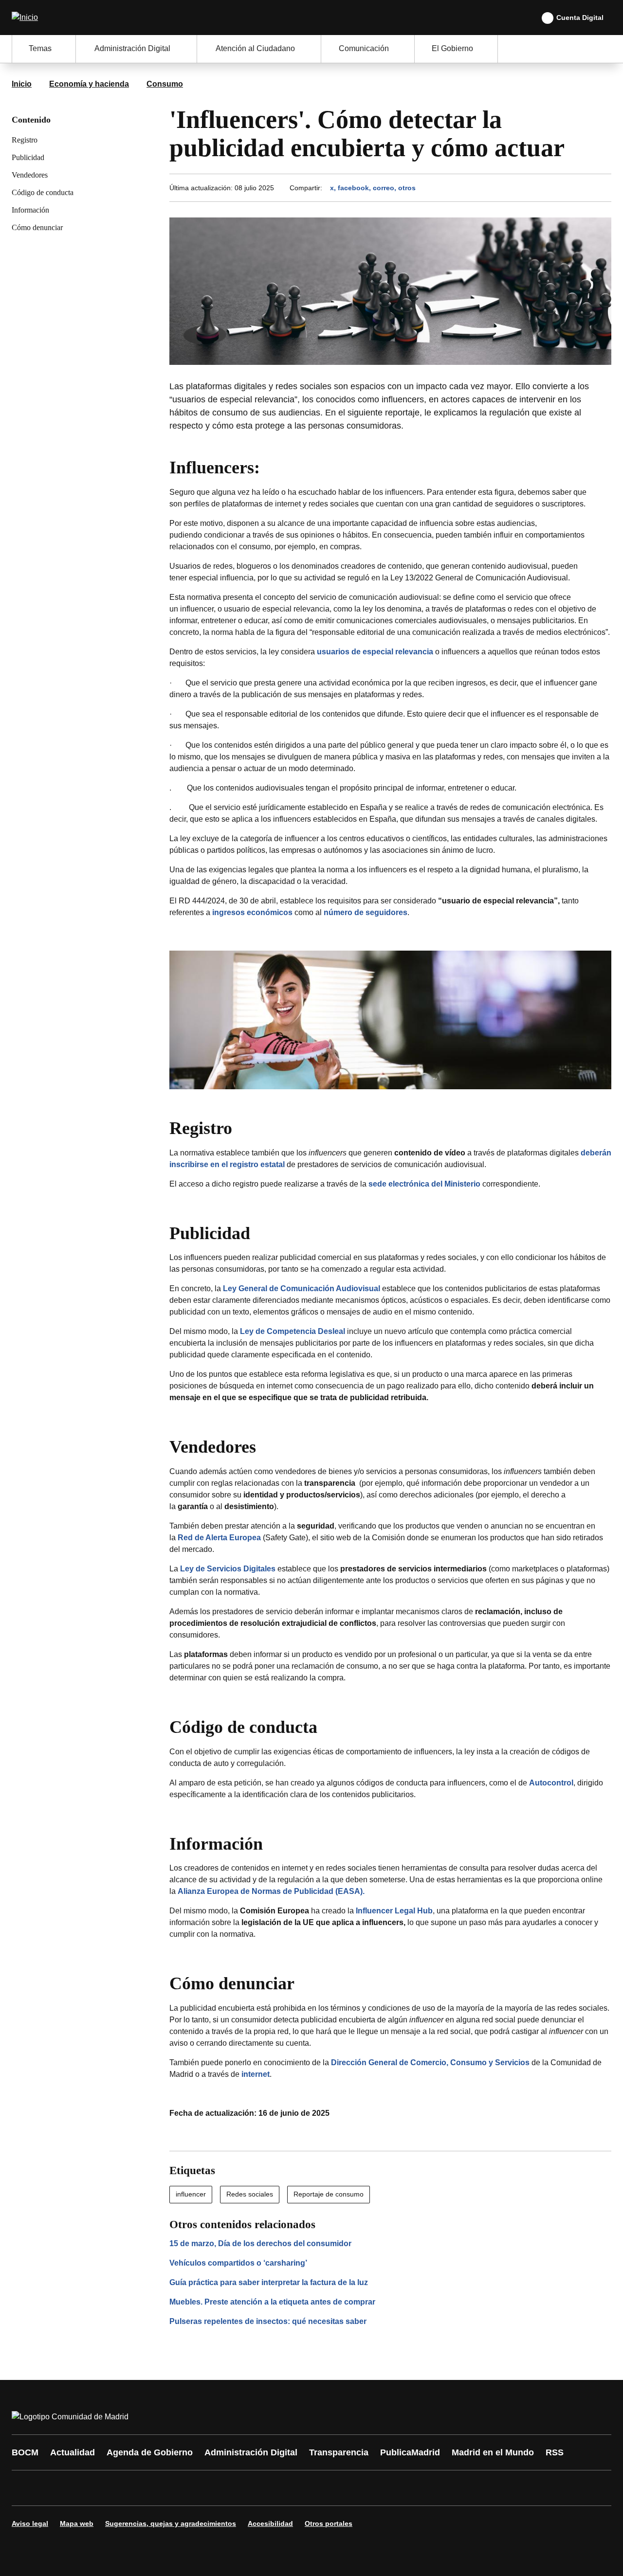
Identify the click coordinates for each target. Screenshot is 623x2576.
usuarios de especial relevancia (375, 652)
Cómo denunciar (37, 227)
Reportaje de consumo (329, 2194)
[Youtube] (113, 2488)
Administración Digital (251, 2452)
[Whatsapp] (171, 2488)
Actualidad (73, 2452)
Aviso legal (30, 2523)
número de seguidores (366, 912)
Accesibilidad (270, 2523)
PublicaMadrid (410, 2452)
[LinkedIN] (142, 2488)
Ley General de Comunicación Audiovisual (302, 1288)
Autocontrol (551, 1783)
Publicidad (28, 157)
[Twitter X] (84, 2488)
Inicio (22, 84)
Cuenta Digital (580, 18)
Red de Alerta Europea (219, 1538)
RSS (555, 2452)
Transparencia (339, 2452)
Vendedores (30, 175)
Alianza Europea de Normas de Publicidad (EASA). (271, 1891)
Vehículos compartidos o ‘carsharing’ (238, 2263)
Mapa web (77, 2523)
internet (256, 2074)
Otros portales (329, 2523)
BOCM (25, 2452)
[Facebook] (25, 2488)
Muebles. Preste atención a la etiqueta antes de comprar (272, 2302)
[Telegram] (259, 2488)
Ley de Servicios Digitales (228, 1569)
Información (30, 210)
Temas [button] (40, 48)
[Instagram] (55, 2488)
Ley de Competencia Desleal (293, 1331)
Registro (25, 140)
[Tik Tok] (201, 2488)
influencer (191, 2194)
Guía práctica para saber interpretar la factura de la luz (269, 2282)
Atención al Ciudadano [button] (255, 48)
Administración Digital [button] (132, 48)
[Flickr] (230, 2488)
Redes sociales (250, 2194)
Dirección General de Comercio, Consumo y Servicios (430, 2063)
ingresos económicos (252, 912)
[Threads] (288, 2488)
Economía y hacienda (89, 84)
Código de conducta (43, 192)
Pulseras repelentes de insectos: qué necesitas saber (268, 2321)
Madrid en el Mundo (493, 2452)
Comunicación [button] (364, 48)
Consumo (165, 84)
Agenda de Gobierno (150, 2452)
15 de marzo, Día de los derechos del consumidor (260, 2243)
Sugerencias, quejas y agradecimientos (171, 2523)
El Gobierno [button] (452, 48)
